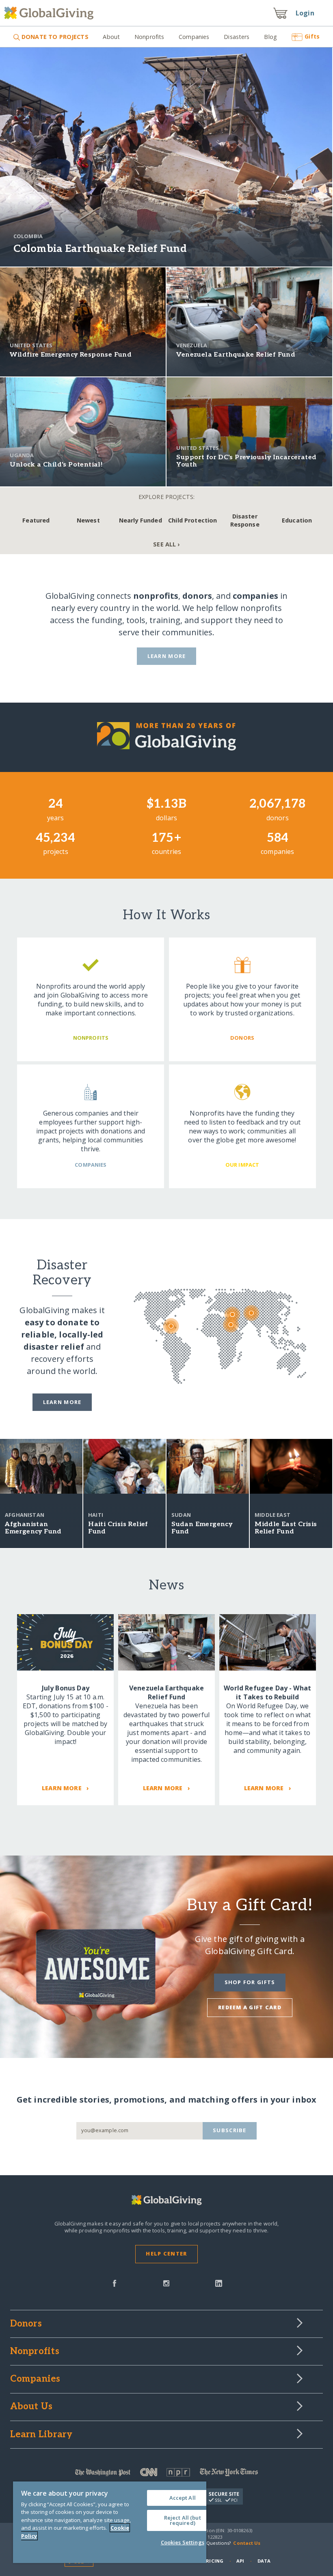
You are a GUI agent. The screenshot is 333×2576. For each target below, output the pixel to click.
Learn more (62, 1402)
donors (197, 596)
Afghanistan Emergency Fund (33, 1528)
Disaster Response (245, 520)
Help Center (166, 2253)
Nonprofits (149, 37)
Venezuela (191, 345)
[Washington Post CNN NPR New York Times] (167, 2474)
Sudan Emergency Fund (202, 1528)
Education (297, 520)
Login (305, 13)
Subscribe (230, 2130)
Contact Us (247, 2543)
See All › (166, 544)
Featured (36, 520)
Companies (194, 37)
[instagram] (166, 2283)
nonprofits (156, 596)
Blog (270, 37)
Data (264, 2561)
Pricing (213, 2561)
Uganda (22, 455)
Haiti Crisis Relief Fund (118, 1528)
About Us (31, 2407)
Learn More (167, 656)
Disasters (237, 37)
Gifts (312, 36)
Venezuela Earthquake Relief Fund (236, 355)
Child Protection (192, 520)
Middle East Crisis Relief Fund (286, 1528)
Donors (26, 2324)
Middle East (272, 1515)
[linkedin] (219, 2283)
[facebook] (115, 2283)
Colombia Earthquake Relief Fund (100, 249)
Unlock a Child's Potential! (56, 465)
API (240, 2561)
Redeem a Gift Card (250, 2007)
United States (31, 345)
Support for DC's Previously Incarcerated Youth (246, 461)
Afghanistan (25, 1515)
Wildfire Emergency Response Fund (71, 355)
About (111, 37)
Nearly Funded (141, 520)
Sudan (181, 1515)
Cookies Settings (183, 2542)
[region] (110, 2522)
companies (255, 596)
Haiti (96, 1515)
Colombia (28, 236)
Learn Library (41, 2435)
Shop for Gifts (250, 1982)
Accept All (183, 2498)
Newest (88, 520)
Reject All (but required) (183, 2520)
